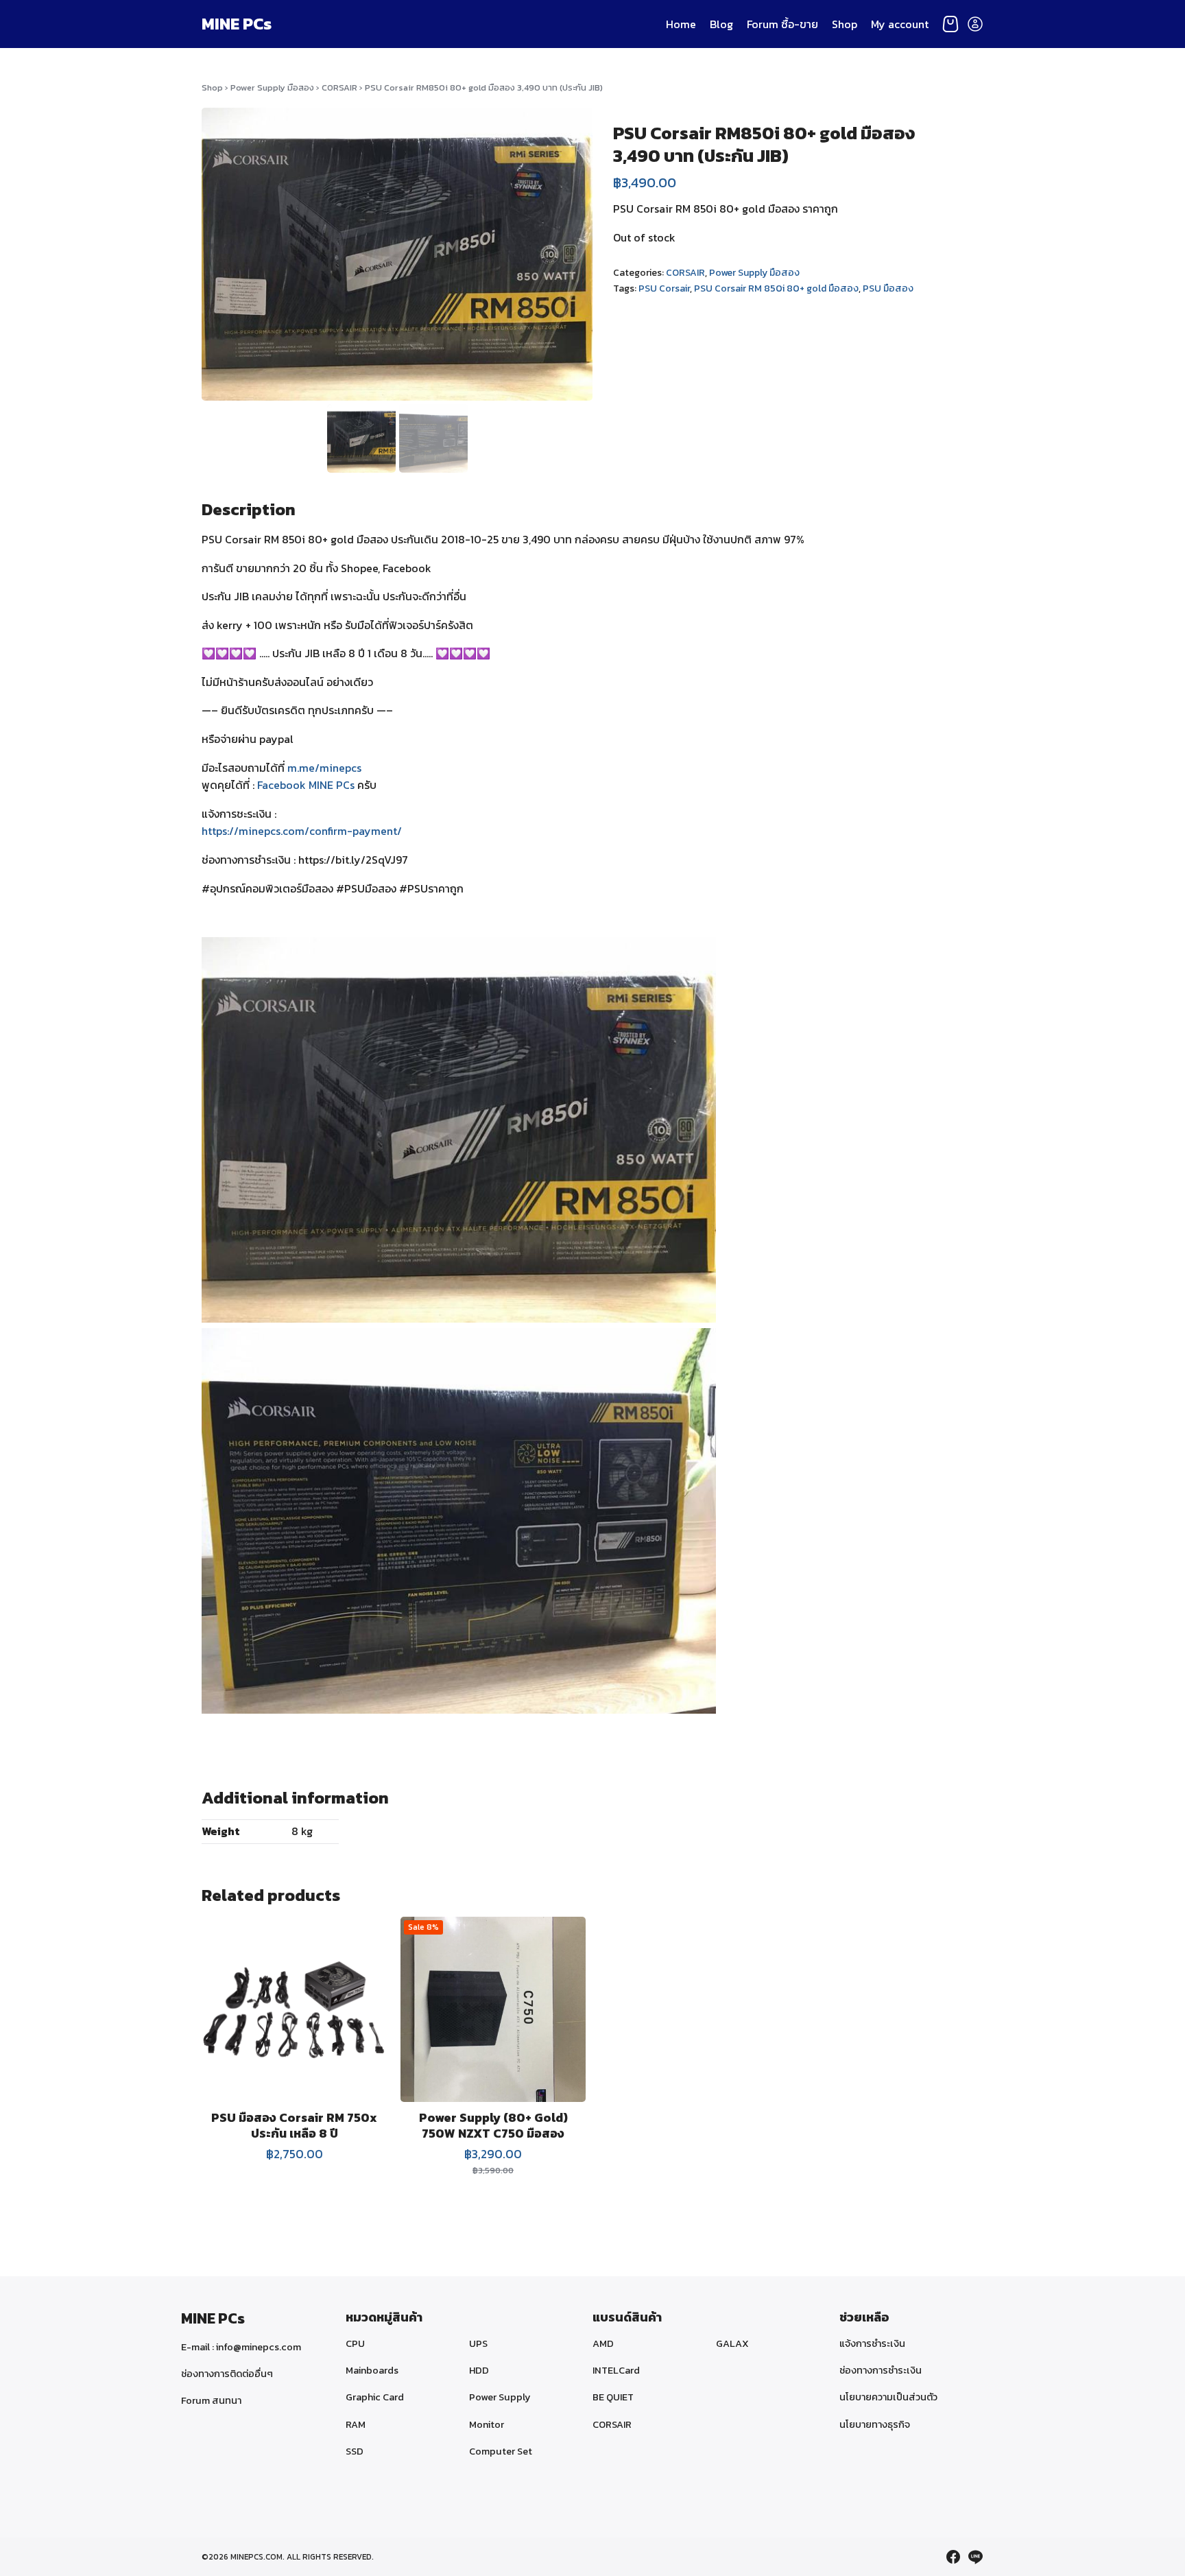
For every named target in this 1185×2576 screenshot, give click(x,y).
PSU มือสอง (888, 288)
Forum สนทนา (211, 2400)
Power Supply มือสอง (272, 87)
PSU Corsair (664, 288)
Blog (721, 24)
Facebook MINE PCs (306, 785)
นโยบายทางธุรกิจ (875, 2424)
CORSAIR (339, 87)
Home (681, 24)
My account (900, 24)
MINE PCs (237, 24)
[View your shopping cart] (950, 24)
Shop (845, 24)
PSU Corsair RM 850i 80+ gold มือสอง (776, 288)
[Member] (975, 24)
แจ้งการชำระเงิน (872, 2343)
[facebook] (953, 2557)
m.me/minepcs (324, 768)
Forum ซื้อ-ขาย (782, 24)
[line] (975, 2557)
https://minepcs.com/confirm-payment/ (302, 831)
